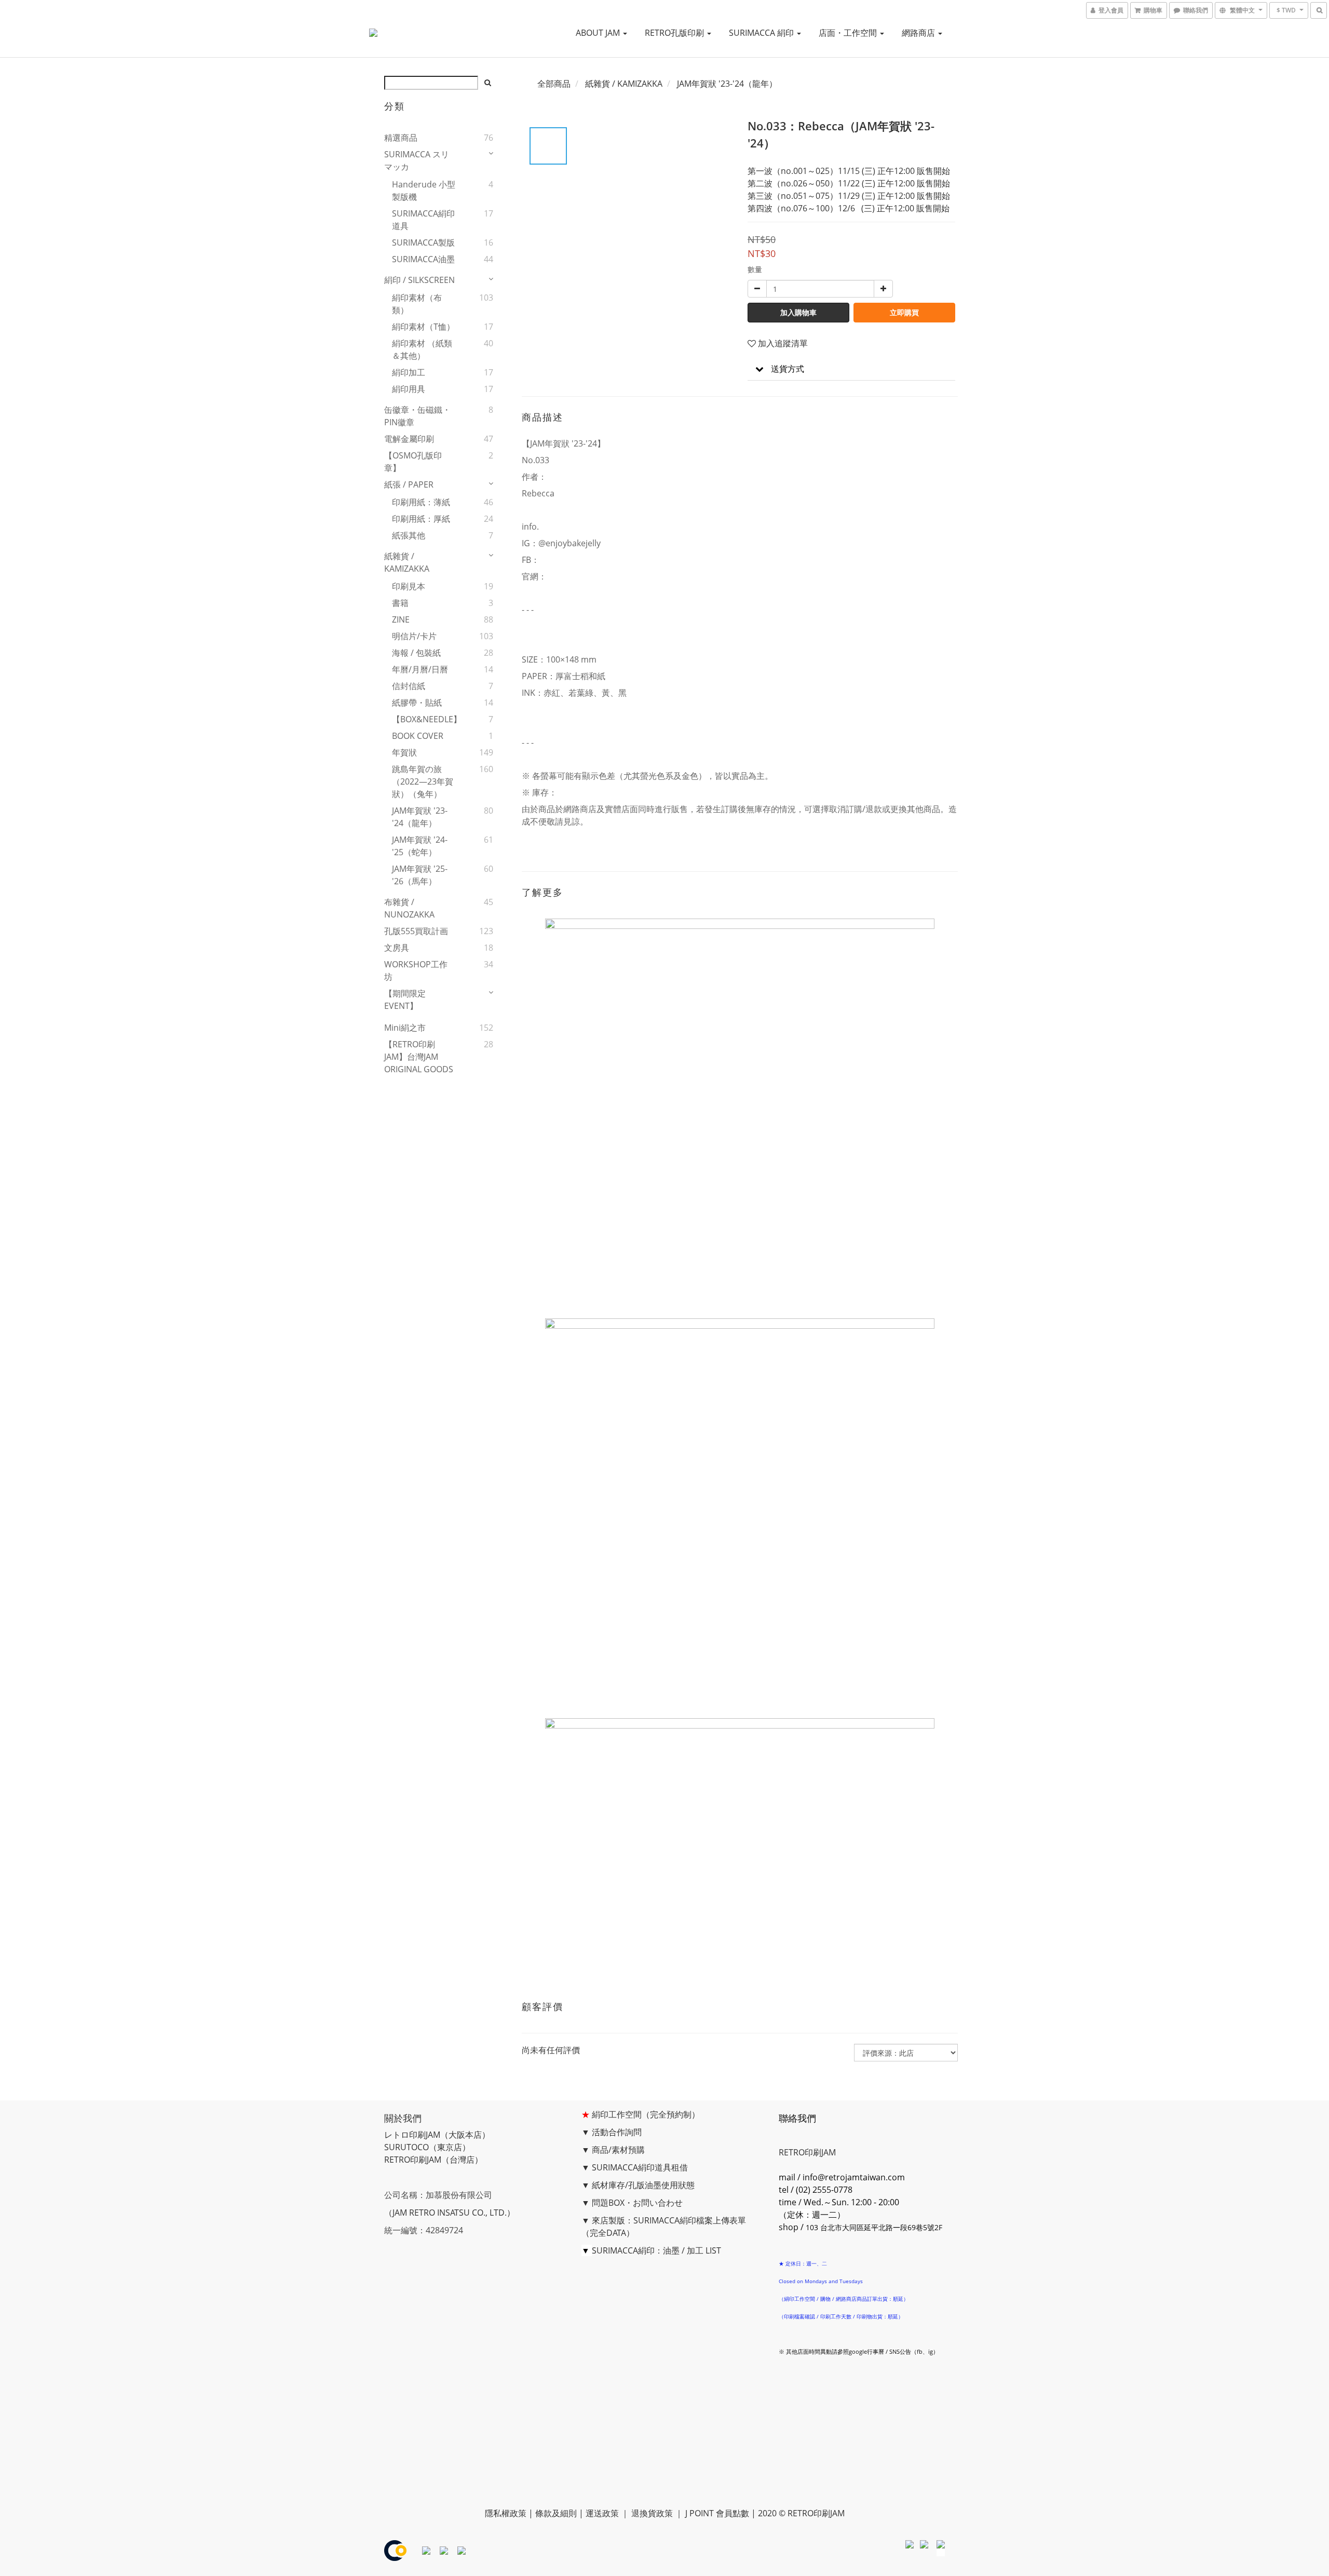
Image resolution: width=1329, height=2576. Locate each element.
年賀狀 (404, 752)
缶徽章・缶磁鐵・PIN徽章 (417, 416)
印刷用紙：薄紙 (421, 502)
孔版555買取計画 (416, 931)
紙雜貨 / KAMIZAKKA (407, 562)
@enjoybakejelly (569, 543)
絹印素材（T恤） (423, 327)
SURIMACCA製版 (423, 242)
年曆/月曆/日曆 (420, 669)
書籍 (400, 603)
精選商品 (401, 138)
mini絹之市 (405, 1028)
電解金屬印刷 (409, 439)
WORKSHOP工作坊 (416, 970)
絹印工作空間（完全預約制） (646, 2114)
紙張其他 (409, 535)
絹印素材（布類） (417, 304)
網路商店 (919, 33)
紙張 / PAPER (409, 484)
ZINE (401, 619)
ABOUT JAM (599, 33)
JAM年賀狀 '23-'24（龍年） (420, 817)
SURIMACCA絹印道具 (423, 220)
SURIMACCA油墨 (423, 259)
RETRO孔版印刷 (675, 33)
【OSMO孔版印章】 (413, 462)
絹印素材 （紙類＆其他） (422, 349)
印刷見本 (409, 586)
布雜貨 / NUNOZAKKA (409, 908)
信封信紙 (409, 686)
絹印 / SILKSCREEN (419, 280)
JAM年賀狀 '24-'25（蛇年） (420, 846)
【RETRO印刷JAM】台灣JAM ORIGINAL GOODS (419, 1057)
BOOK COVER (418, 736)
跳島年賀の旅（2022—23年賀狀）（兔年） (423, 781)
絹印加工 (409, 372)
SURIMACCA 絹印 (762, 33)
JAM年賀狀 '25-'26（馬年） (420, 875)
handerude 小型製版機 (424, 191)
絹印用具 (409, 389)
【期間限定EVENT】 (405, 1000)
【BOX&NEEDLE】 (425, 719)
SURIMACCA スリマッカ (417, 160)
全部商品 (554, 84)
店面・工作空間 (849, 33)
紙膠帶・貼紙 (417, 703)
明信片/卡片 (414, 636)
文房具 (397, 948)
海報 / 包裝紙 (416, 653)
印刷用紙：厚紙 (421, 519)
